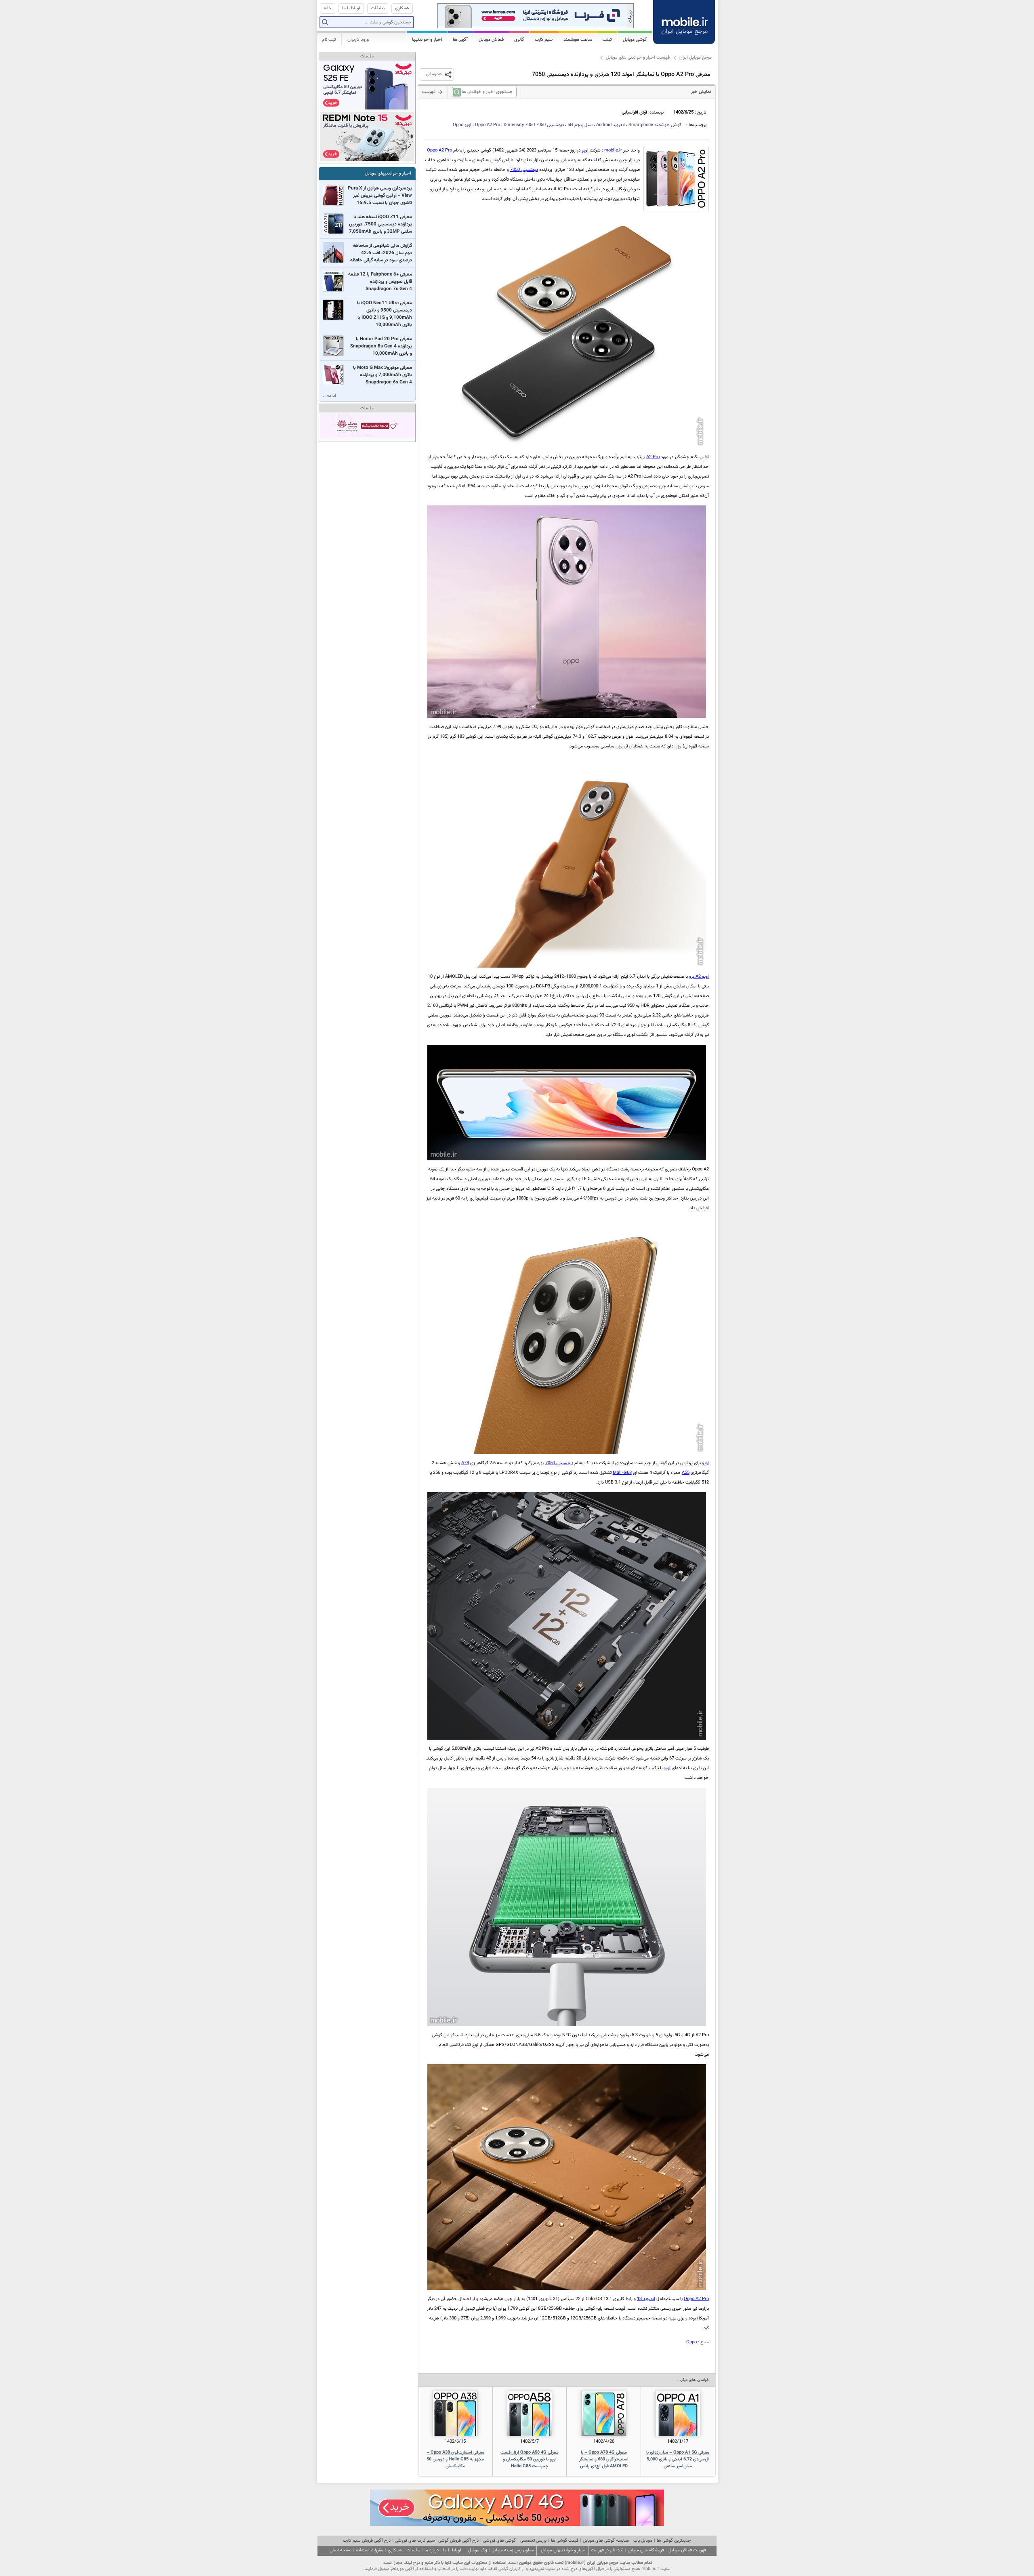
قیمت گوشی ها (565, 2541)
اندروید (611, 125)
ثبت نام (329, 40)
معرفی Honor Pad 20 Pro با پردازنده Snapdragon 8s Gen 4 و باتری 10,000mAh (381, 346)
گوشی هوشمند (655, 125)
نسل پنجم (580, 125)
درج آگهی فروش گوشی (458, 2541)
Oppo (691, 2342)
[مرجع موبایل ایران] (684, 20)
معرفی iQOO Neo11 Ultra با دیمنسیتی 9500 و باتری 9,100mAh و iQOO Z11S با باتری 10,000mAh (385, 314)
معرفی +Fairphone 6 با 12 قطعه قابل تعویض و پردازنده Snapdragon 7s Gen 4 (380, 282)
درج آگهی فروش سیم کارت (367, 2541)
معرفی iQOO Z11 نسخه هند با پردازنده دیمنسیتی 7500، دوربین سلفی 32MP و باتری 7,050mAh (380, 224)
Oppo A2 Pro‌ (439, 150)
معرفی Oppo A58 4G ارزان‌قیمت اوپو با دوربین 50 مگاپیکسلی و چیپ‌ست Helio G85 (530, 2459)
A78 (465, 1463)
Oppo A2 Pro (488, 125)
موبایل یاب (643, 2541)
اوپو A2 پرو (699, 977)
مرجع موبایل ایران (696, 58)
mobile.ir (613, 150)
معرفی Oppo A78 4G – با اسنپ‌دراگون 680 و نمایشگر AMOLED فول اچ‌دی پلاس (604, 2459)
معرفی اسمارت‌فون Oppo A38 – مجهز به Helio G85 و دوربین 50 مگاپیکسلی (455, 2459)
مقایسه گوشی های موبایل (606, 2541)
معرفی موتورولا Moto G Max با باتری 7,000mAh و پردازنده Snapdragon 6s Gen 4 (382, 375)
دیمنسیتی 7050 (534, 125)
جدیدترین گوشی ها (674, 2541)
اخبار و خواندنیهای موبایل (388, 174)
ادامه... (330, 396)
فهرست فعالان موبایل (687, 2550)
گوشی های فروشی (499, 2541)
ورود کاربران (358, 40)
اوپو (462, 125)
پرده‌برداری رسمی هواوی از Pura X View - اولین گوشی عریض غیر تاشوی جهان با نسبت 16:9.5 (380, 196)
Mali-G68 (622, 1473)
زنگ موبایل (478, 2550)
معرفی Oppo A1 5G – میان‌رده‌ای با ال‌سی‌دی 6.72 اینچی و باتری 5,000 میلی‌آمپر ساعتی (678, 2459)
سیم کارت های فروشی (415, 2541)
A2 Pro (653, 457)
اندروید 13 (646, 2299)
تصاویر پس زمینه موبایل (513, 2550)
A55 (686, 1473)
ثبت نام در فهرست (607, 2550)
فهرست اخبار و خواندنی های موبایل (638, 58)
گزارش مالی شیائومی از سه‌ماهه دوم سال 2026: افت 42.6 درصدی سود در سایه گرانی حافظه (381, 253)
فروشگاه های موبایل (646, 2550)
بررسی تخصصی (533, 2541)
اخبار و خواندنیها (427, 40)
